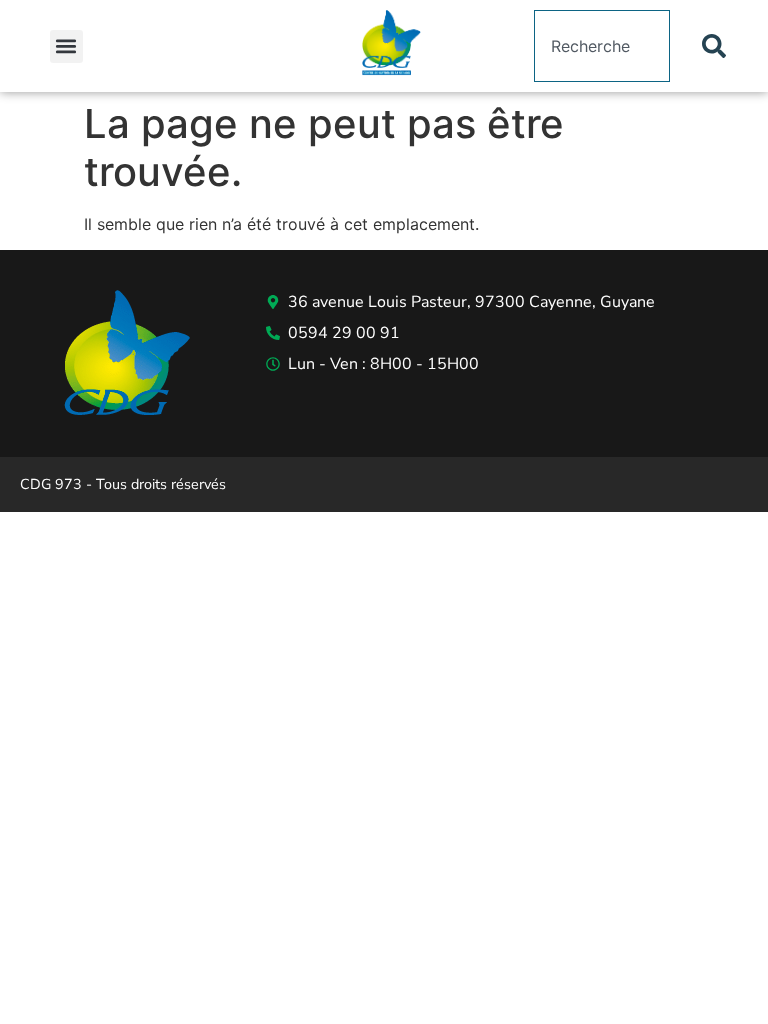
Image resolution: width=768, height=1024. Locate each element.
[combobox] (602, 46)
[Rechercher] (718, 46)
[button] (66, 46)
